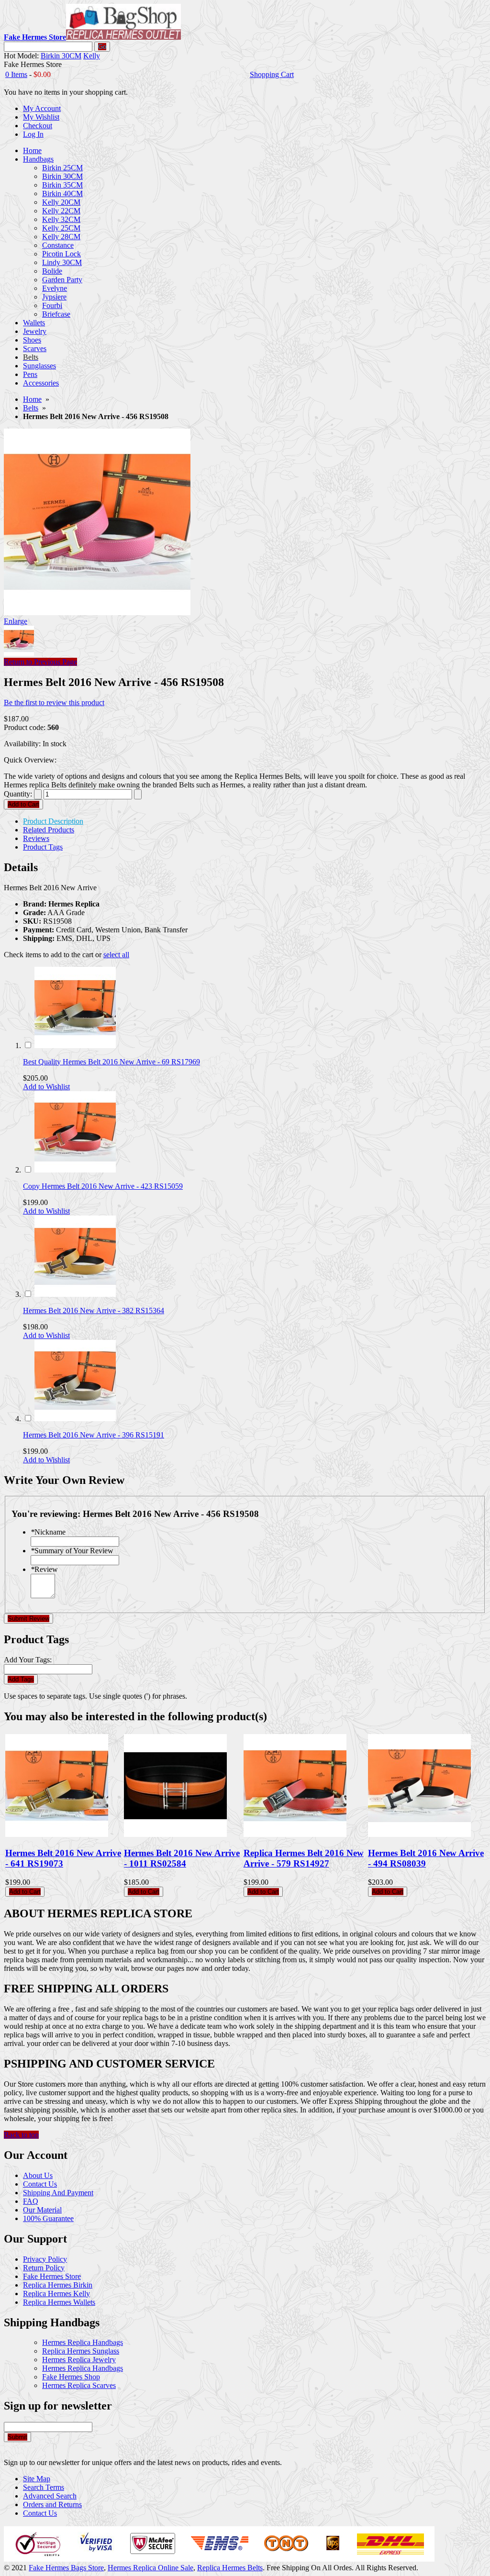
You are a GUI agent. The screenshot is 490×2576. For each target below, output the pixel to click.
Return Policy (44, 2268)
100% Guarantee (48, 2218)
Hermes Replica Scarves (79, 2385)
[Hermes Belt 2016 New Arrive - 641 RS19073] (57, 1834)
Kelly (92, 56)
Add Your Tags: (28, 1660)
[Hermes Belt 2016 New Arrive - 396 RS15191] (75, 1419)
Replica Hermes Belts (230, 2568)
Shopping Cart (272, 74)
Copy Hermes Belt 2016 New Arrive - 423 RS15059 (103, 1186)
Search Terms (44, 2487)
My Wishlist (41, 117)
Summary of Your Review (72, 1551)
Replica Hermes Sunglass (81, 2351)
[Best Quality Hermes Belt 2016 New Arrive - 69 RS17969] (75, 1045)
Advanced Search (50, 2496)
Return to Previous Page (40, 662)
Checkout (38, 126)
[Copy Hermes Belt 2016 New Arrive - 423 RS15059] (75, 1170)
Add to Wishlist (46, 1087)
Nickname (48, 1532)
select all (116, 955)
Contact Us (40, 2184)
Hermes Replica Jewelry (79, 2360)
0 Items (16, 74)
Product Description (53, 821)
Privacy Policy (45, 2259)
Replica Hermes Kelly (56, 2294)
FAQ (31, 2201)
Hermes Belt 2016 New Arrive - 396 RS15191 (94, 1435)
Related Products (49, 830)
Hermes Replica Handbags (83, 2342)
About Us (38, 2175)
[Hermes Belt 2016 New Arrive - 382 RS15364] (75, 1294)
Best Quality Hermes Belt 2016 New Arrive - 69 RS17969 (111, 1062)
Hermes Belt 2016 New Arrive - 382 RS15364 (94, 1310)
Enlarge (16, 621)
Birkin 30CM (61, 56)
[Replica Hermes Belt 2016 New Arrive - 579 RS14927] (295, 1834)
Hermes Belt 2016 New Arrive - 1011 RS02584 (182, 1858)
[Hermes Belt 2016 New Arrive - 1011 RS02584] (175, 1834)
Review (44, 1569)
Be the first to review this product (54, 702)
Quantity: (18, 794)
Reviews (36, 838)
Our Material (42, 2210)
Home (32, 399)
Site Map (37, 2479)
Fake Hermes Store (52, 2276)
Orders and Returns (52, 2504)
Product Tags (43, 847)
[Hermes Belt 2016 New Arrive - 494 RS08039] (419, 1834)
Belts (31, 408)
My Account (42, 108)
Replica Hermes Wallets (59, 2302)
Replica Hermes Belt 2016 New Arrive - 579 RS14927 (304, 1858)
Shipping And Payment (58, 2193)
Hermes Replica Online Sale (150, 2568)
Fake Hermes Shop (71, 2377)
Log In (33, 134)
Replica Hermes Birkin (58, 2285)
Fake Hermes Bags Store (66, 2568)
